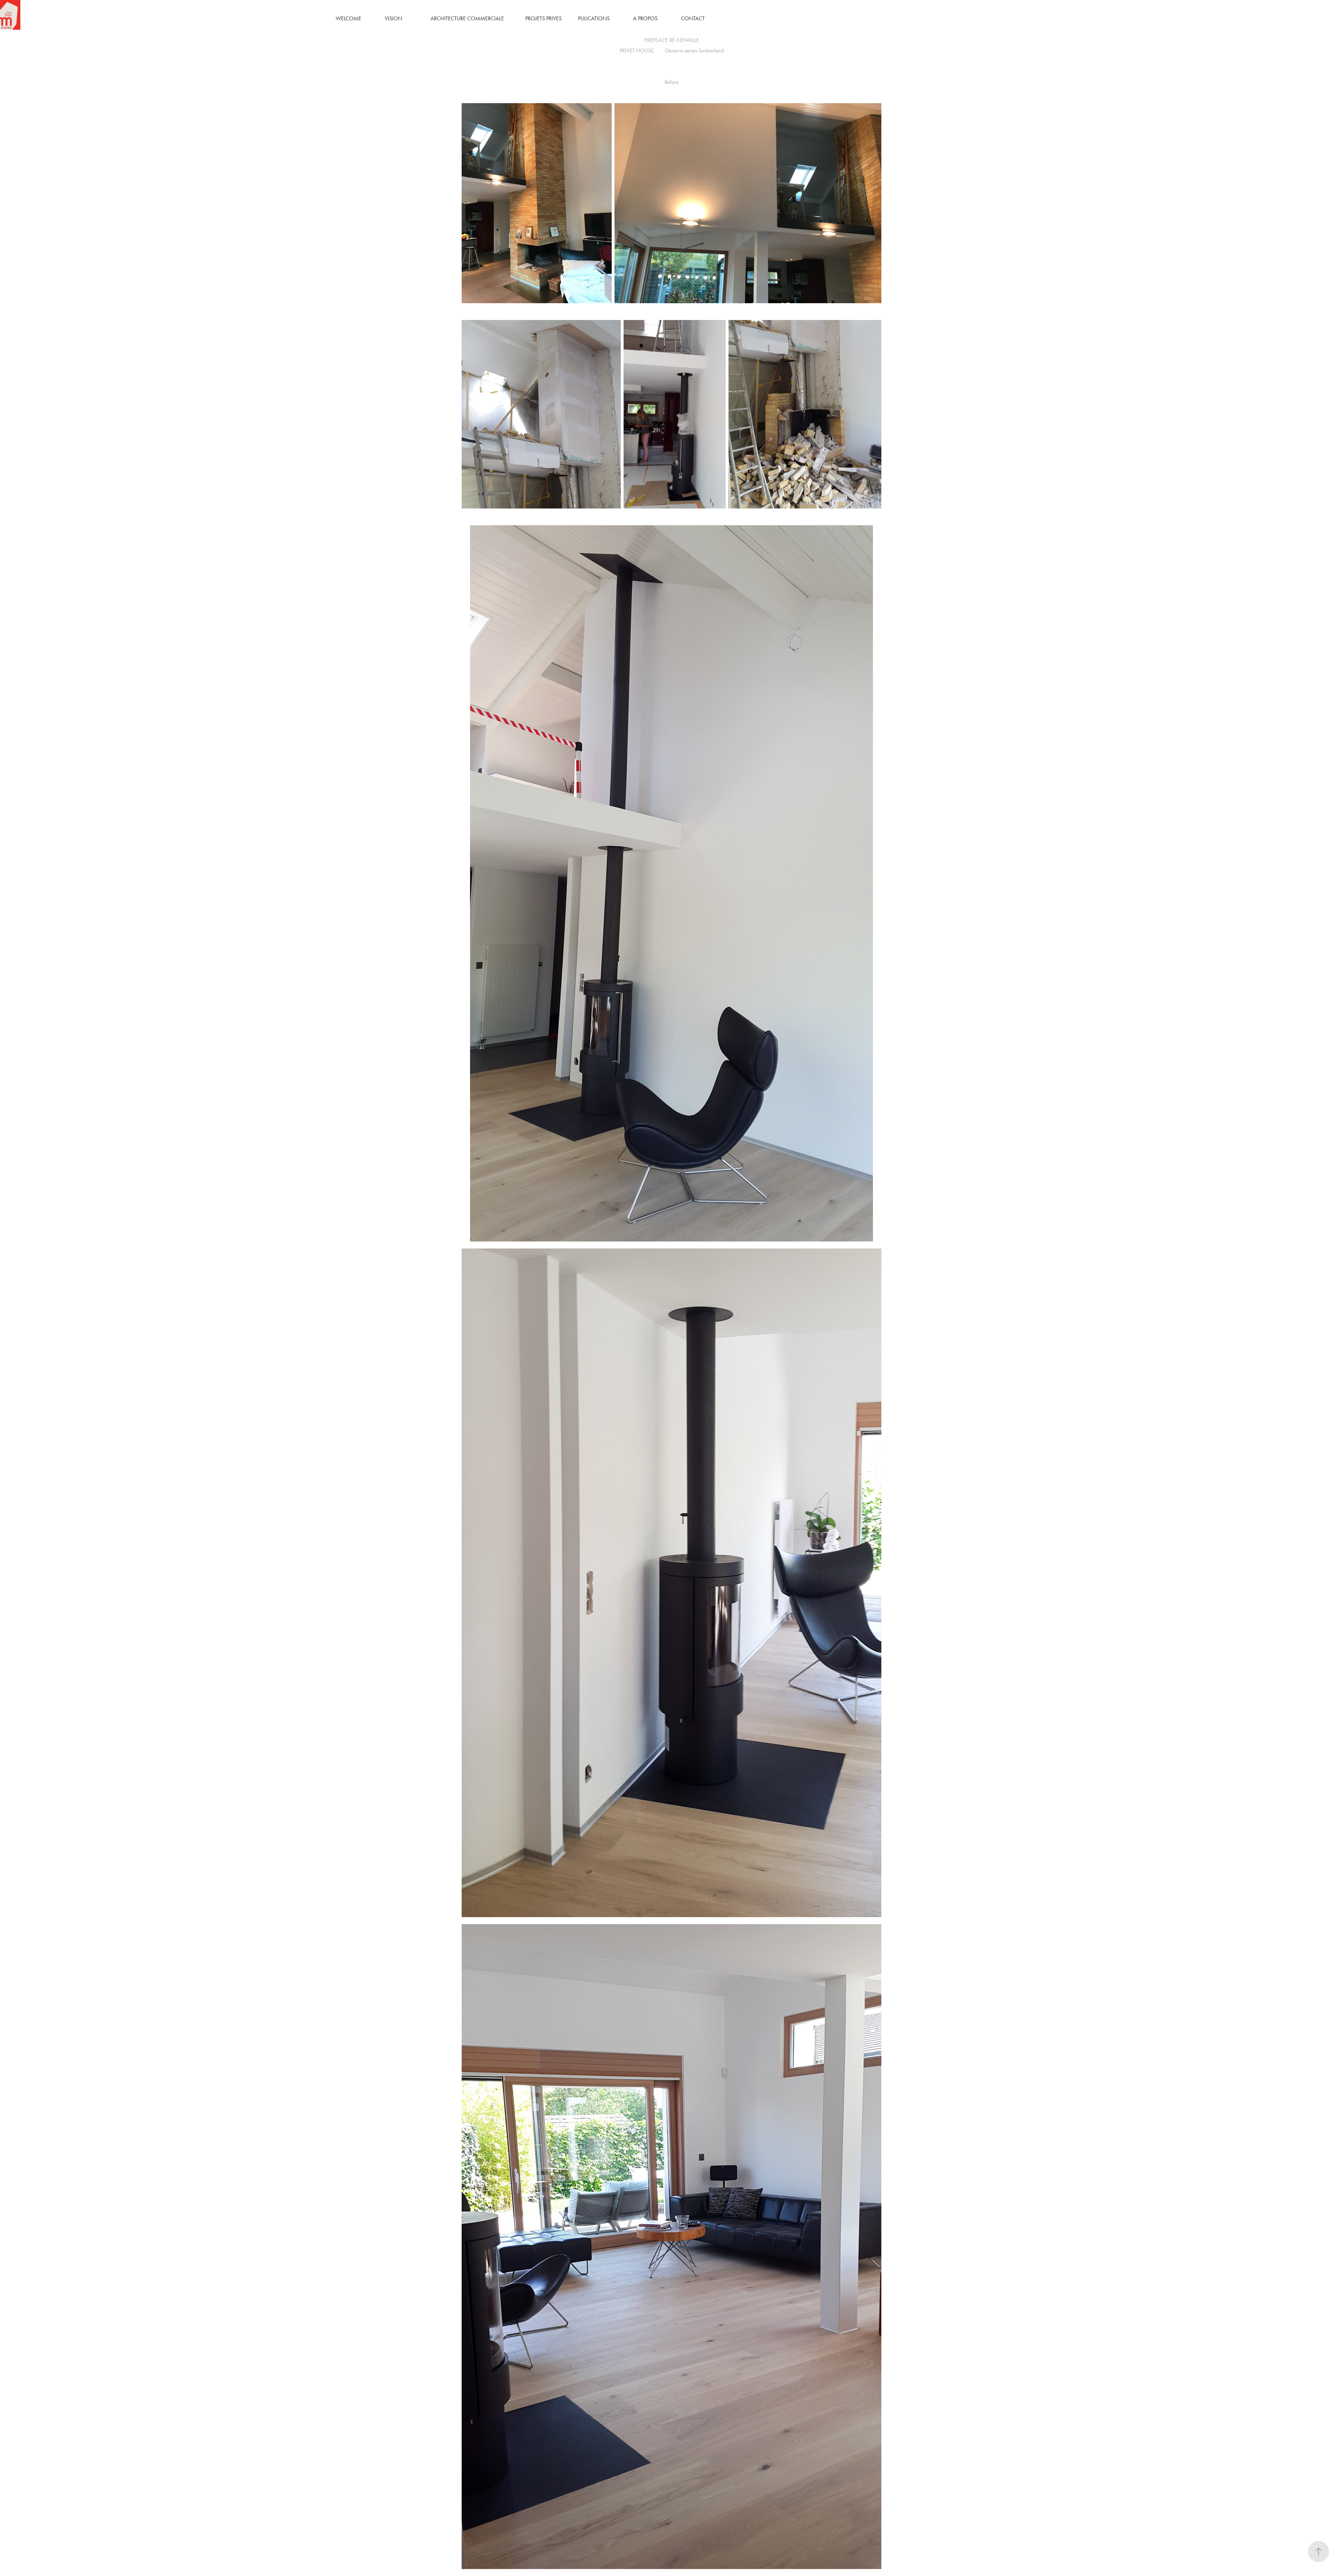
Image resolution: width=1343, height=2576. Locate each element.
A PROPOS (645, 18)
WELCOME (349, 18)
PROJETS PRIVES (543, 18)
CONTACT (693, 18)
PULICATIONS (594, 18)
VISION (393, 18)
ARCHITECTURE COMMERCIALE (467, 18)
